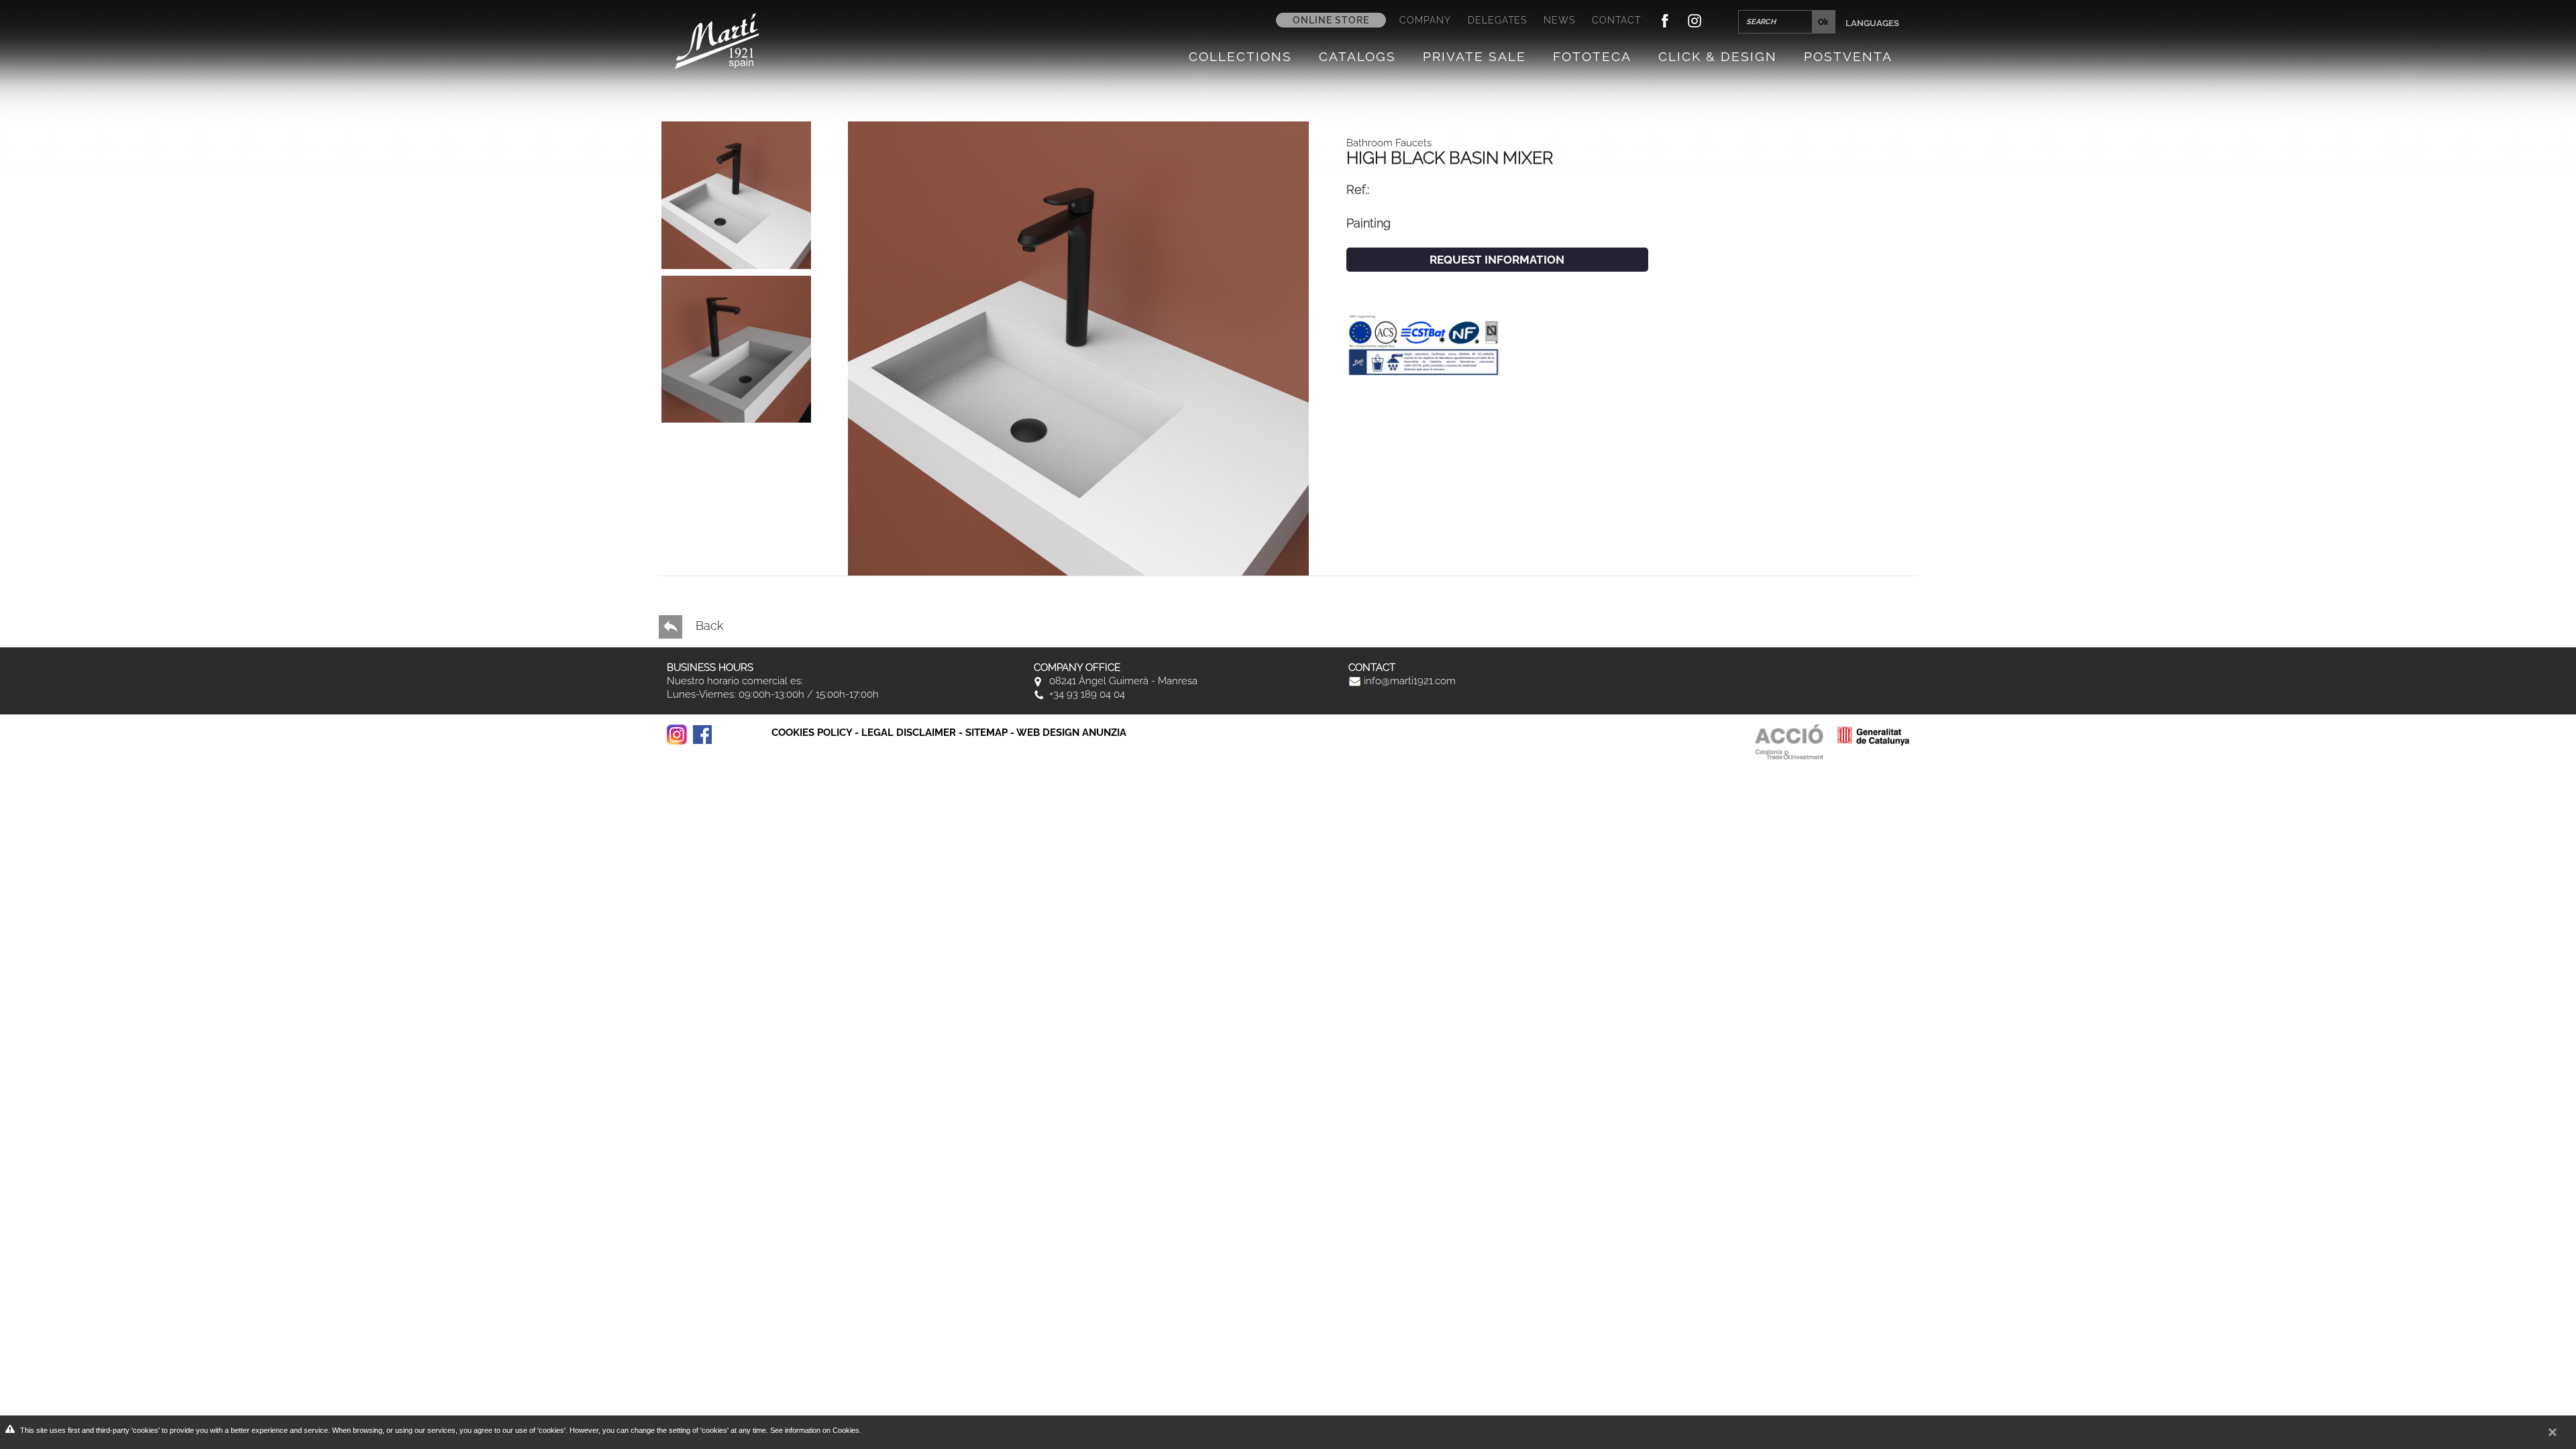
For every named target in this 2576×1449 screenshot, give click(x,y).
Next (720, 435)
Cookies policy (812, 733)
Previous (720, 419)
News (1559, 20)
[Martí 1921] (717, 40)
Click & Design (1718, 56)
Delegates (1497, 20)
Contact (1616, 20)
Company (1425, 20)
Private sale (1474, 56)
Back (708, 626)
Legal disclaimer (909, 733)
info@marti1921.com (1408, 681)
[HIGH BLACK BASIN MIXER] (1078, 347)
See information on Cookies (815, 1430)
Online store (1331, 20)
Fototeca (1592, 56)
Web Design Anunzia (1071, 733)
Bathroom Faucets (1389, 143)
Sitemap (986, 733)
